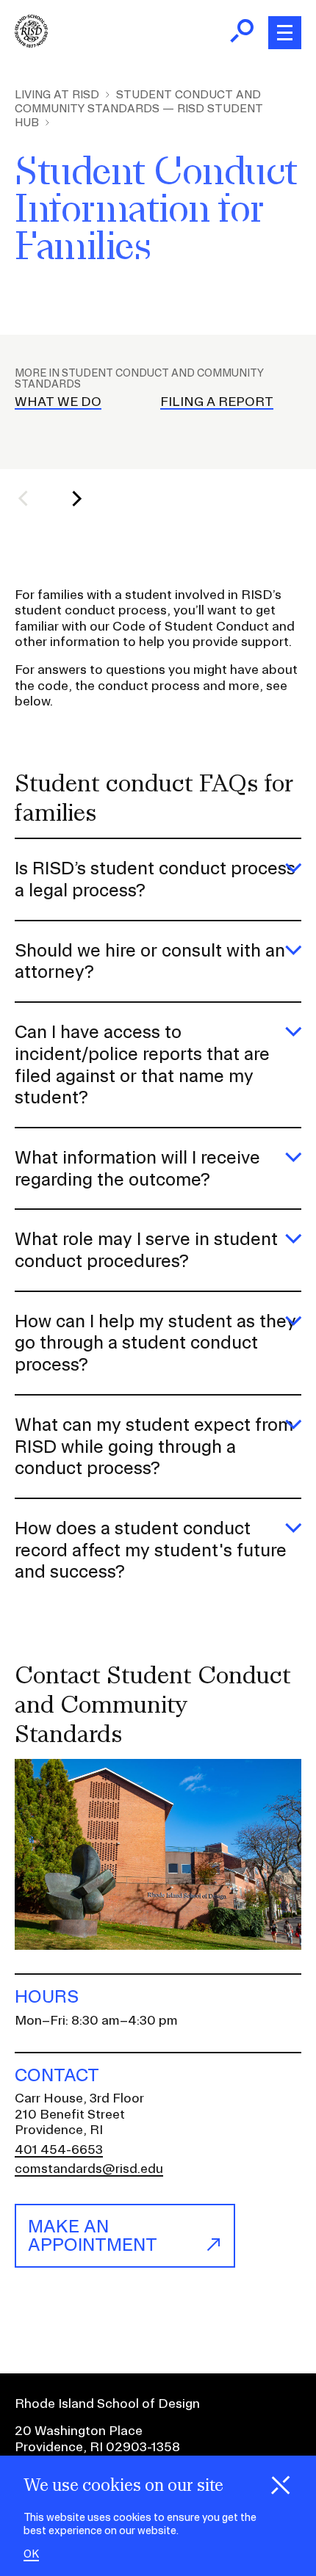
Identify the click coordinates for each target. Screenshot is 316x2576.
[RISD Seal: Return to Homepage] (31, 43)
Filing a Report (217, 401)
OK (31, 2554)
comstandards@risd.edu (89, 2168)
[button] (32, 498)
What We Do (58, 401)
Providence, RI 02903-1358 (97, 2446)
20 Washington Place (79, 2430)
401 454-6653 (59, 2149)
